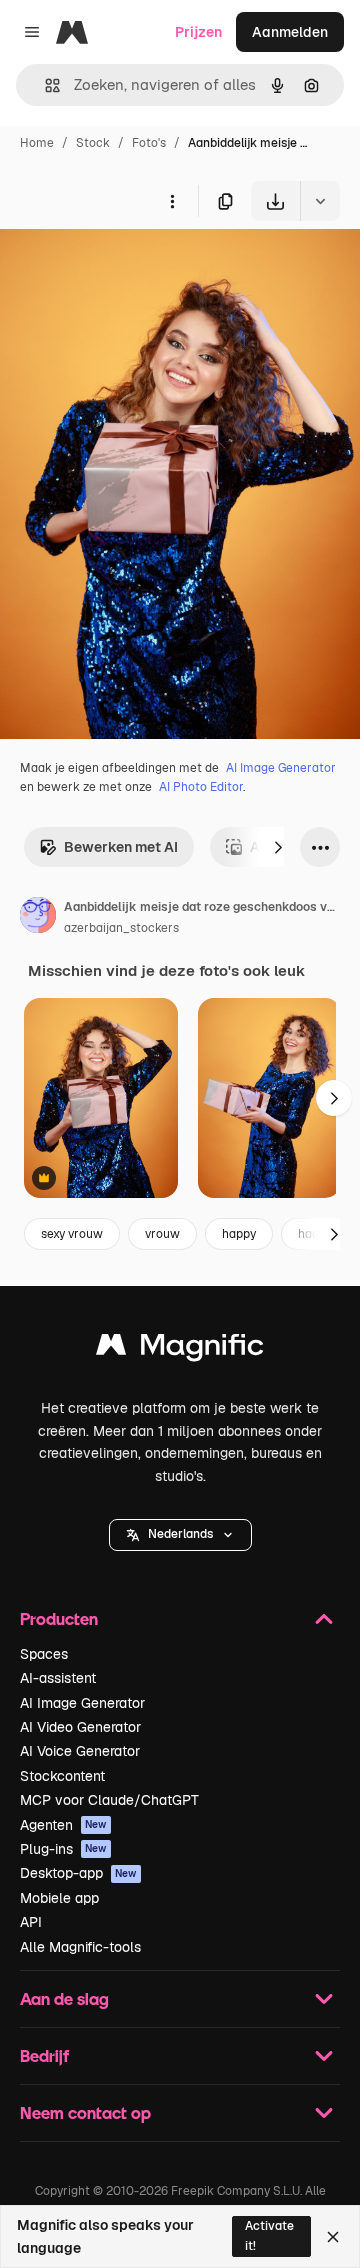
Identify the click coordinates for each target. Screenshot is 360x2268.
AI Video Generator (80, 1727)
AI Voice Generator (80, 1751)
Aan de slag (64, 1998)
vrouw (162, 1234)
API (31, 1922)
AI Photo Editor (201, 787)
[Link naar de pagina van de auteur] (38, 918)
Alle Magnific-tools (80, 1947)
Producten (59, 1618)
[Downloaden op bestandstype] (320, 201)
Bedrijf (44, 2055)
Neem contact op (85, 2112)
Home (37, 143)
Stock (93, 143)
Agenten (63, 1825)
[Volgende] (278, 847)
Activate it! (269, 2235)
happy (239, 1234)
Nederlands (180, 1534)
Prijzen (198, 32)
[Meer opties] (172, 201)
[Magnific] (180, 1349)
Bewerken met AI (121, 847)
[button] (180, 1535)
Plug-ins (63, 1849)
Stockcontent (62, 1776)
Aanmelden (290, 32)
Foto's (149, 143)
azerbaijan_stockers (121, 928)
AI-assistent (58, 1678)
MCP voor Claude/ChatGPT (109, 1800)
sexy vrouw (72, 1234)
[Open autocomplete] (44, 85)
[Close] (333, 2237)
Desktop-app (78, 1873)
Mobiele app (59, 1898)
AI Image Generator (281, 768)
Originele (131, 267)
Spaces (44, 1654)
